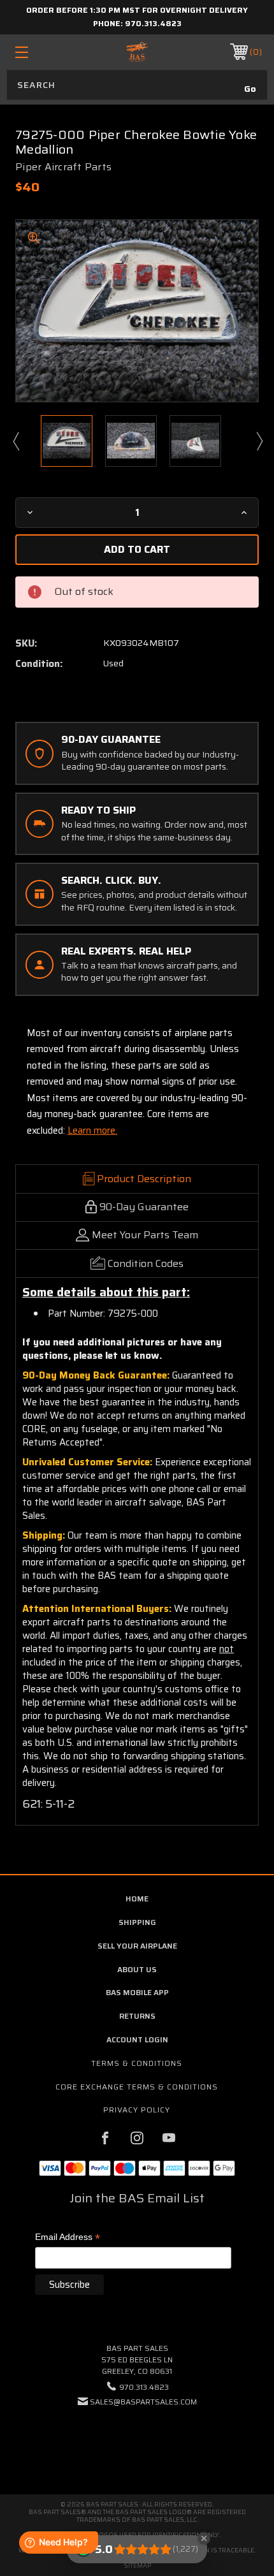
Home (137, 1899)
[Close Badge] (204, 2538)
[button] (137, 2441)
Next (259, 441)
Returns (137, 2016)
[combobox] (137, 85)
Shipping (137, 1922)
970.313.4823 (153, 23)
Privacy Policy (137, 2110)
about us (137, 1969)
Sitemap (137, 2565)
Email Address (68, 2238)
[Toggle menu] (40, 52)
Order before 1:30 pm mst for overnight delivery (137, 10)
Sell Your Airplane (137, 1946)
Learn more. (92, 1131)
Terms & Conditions (137, 2063)
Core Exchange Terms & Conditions (137, 2087)
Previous (15, 441)
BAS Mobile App (137, 1992)
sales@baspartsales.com (143, 2402)
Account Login (137, 2039)
